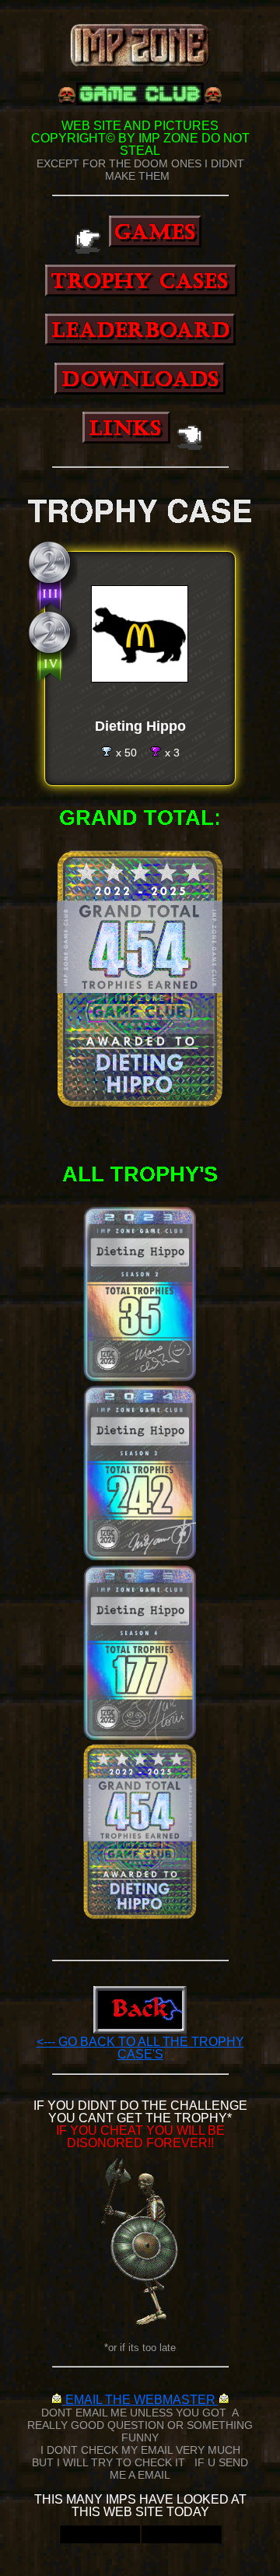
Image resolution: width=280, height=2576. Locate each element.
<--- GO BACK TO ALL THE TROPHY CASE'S (140, 2048)
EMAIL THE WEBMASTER (140, 2400)
